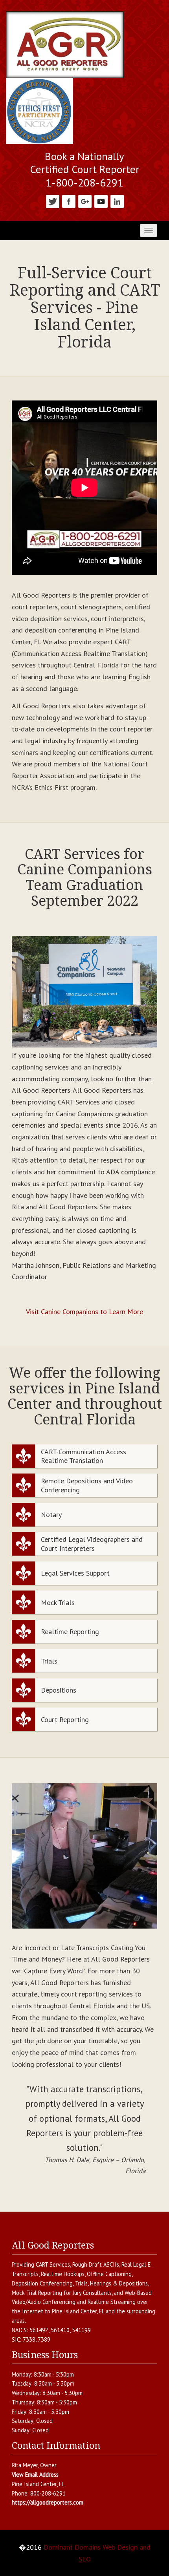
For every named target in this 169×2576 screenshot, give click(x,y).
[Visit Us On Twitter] (52, 200)
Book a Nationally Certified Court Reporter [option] (84, 163)
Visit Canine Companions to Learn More (84, 1312)
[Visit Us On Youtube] (101, 200)
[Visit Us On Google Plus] (85, 200)
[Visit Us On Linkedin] (117, 200)
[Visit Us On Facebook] (69, 200)
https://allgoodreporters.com (48, 2502)
